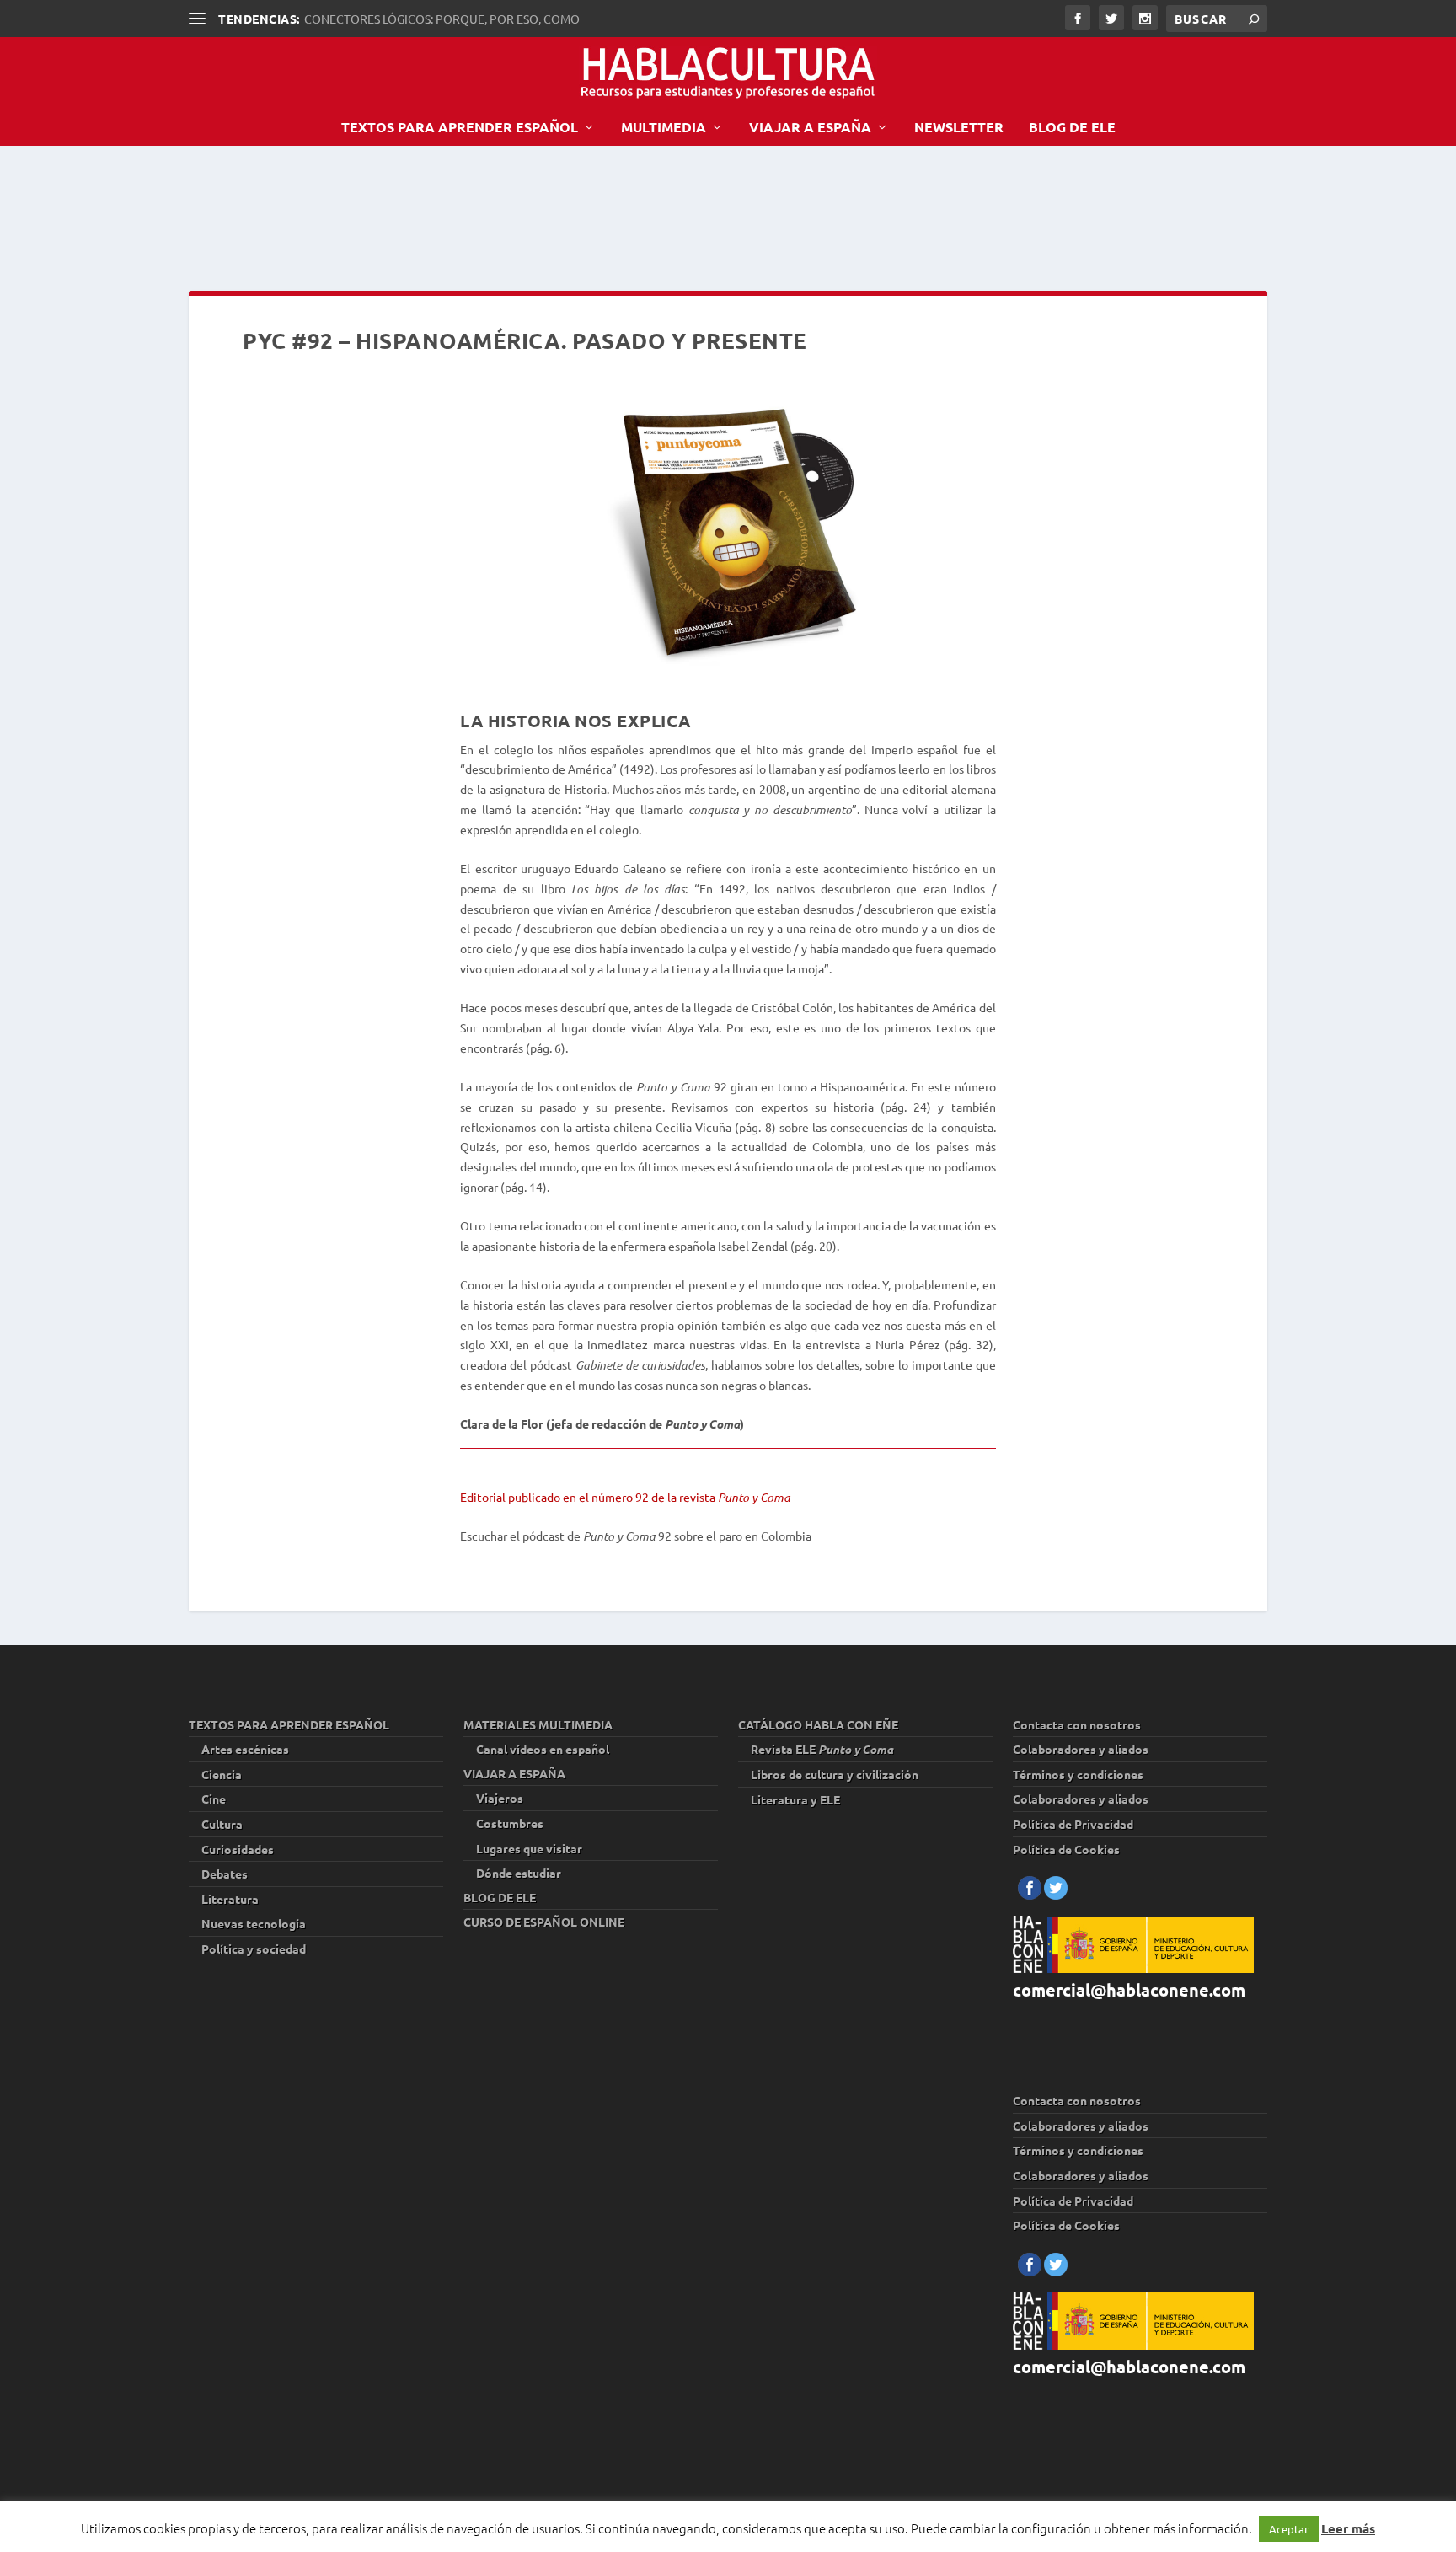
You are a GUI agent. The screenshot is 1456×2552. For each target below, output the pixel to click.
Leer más (1348, 2528)
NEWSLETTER (959, 128)
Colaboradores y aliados (1081, 1749)
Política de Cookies (1066, 1849)
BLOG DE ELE (1072, 128)
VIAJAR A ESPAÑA (810, 128)
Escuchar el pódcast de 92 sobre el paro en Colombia (636, 1536)
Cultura (222, 1824)
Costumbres (510, 1823)
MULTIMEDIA (664, 128)
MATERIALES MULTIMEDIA (538, 1724)
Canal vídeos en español (543, 1749)
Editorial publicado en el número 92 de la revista (625, 1497)
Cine (214, 1799)
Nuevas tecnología (254, 1923)
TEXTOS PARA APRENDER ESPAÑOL (460, 128)
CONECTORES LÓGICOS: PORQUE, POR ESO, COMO (442, 19)
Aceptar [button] (1289, 2529)
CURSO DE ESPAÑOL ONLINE (544, 1922)
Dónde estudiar (519, 1873)
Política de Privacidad (1073, 1824)
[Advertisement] (495, 214)
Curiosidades (238, 1849)
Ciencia (222, 1774)
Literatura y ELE (795, 1799)
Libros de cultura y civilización (835, 1774)
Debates (225, 1874)
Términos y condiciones (1078, 1774)
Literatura (230, 1899)
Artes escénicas (245, 1749)
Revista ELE (822, 1749)
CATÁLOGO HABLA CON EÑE (818, 1724)
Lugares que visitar (529, 1848)
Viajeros (500, 1798)
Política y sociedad (254, 1949)
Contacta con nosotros (1077, 1724)
